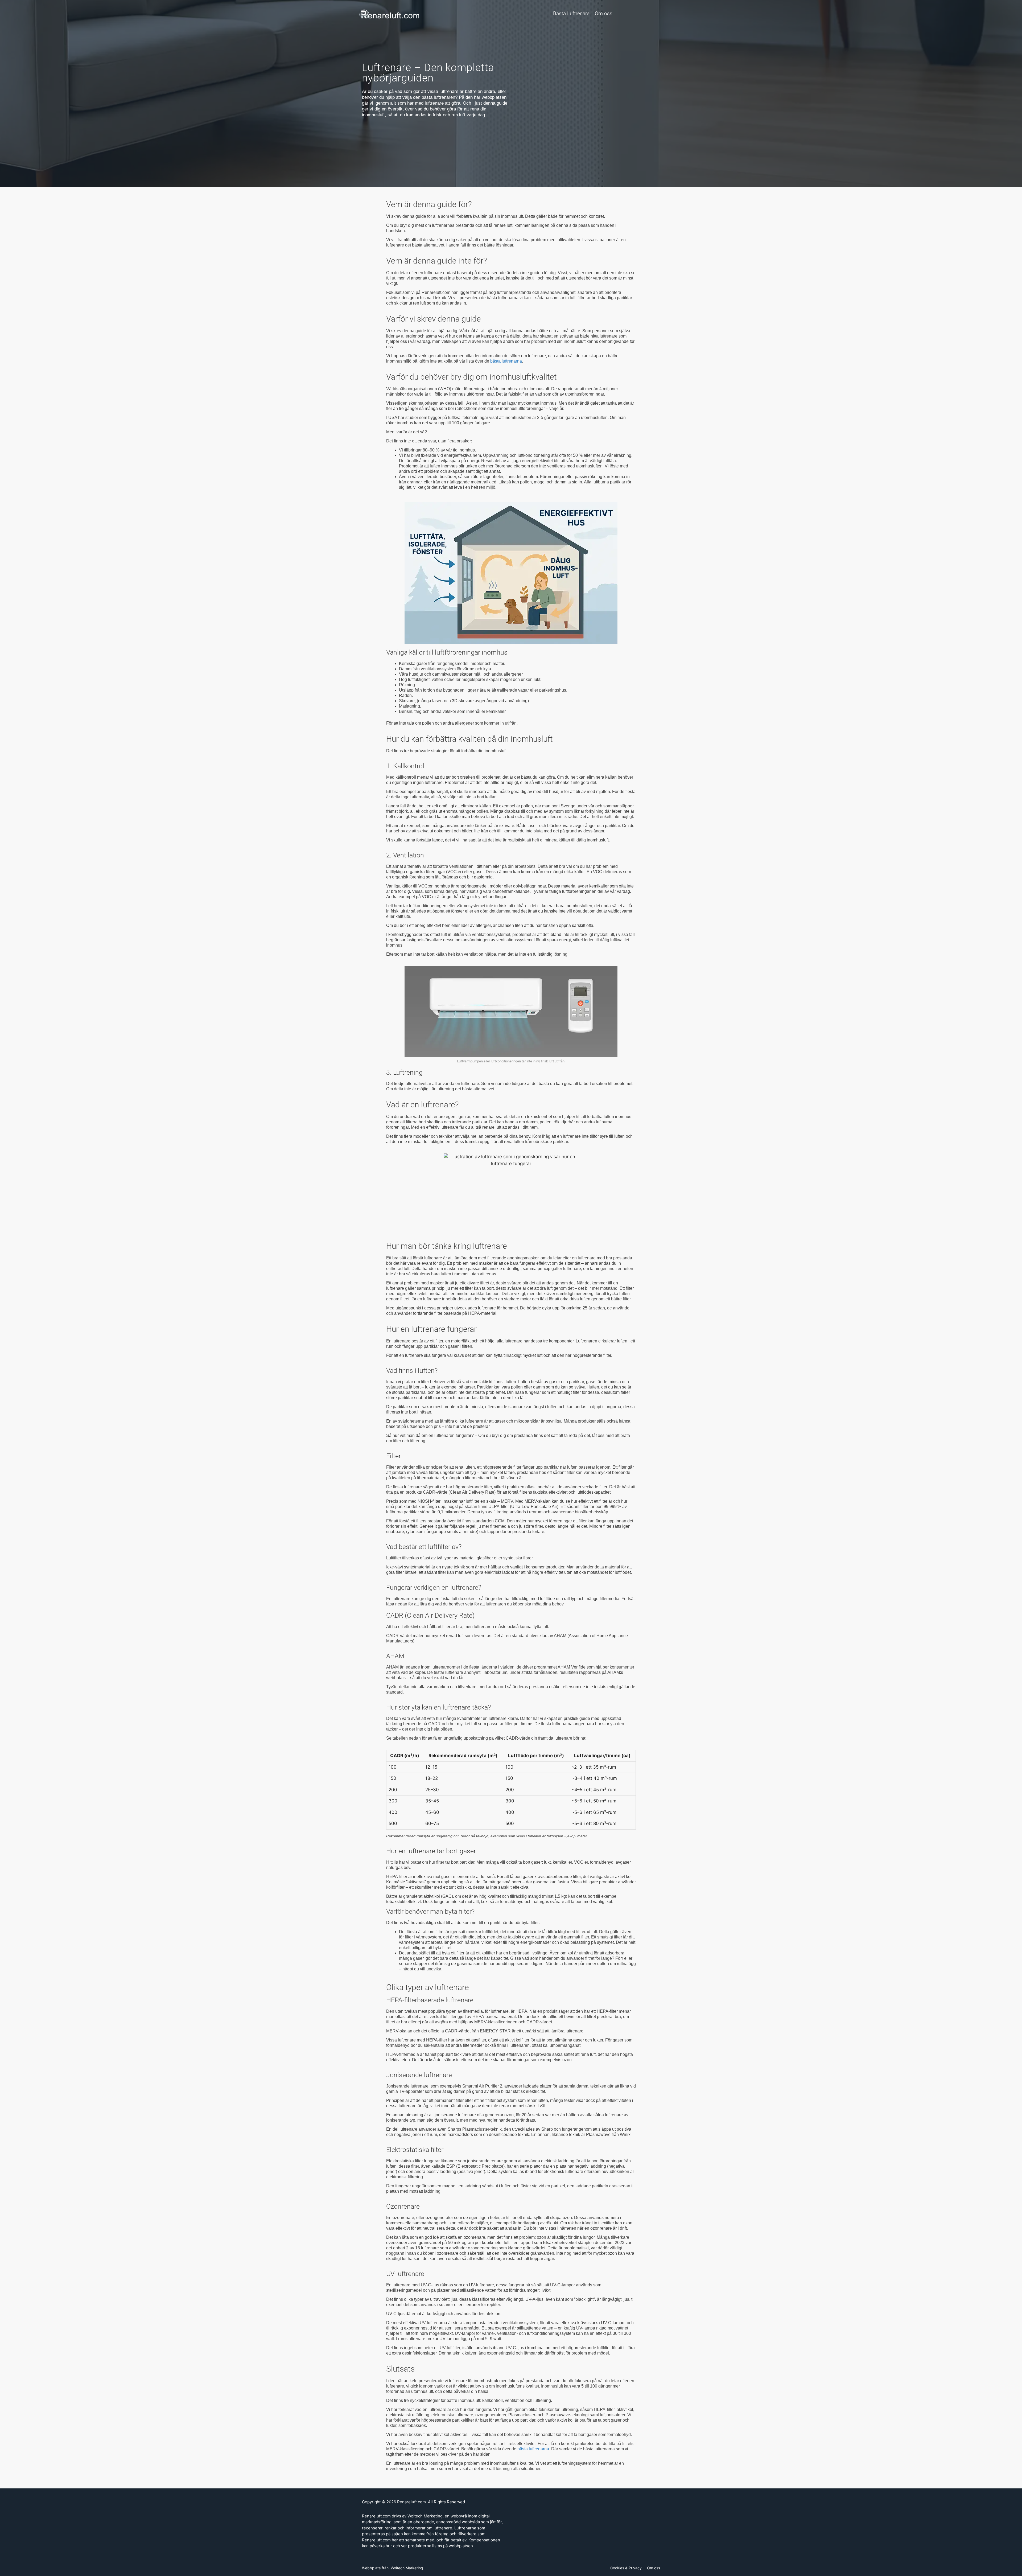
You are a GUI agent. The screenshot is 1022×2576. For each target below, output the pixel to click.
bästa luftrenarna (506, 361)
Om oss (604, 13)
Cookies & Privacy (626, 2568)
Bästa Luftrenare (571, 13)
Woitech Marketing (407, 2568)
